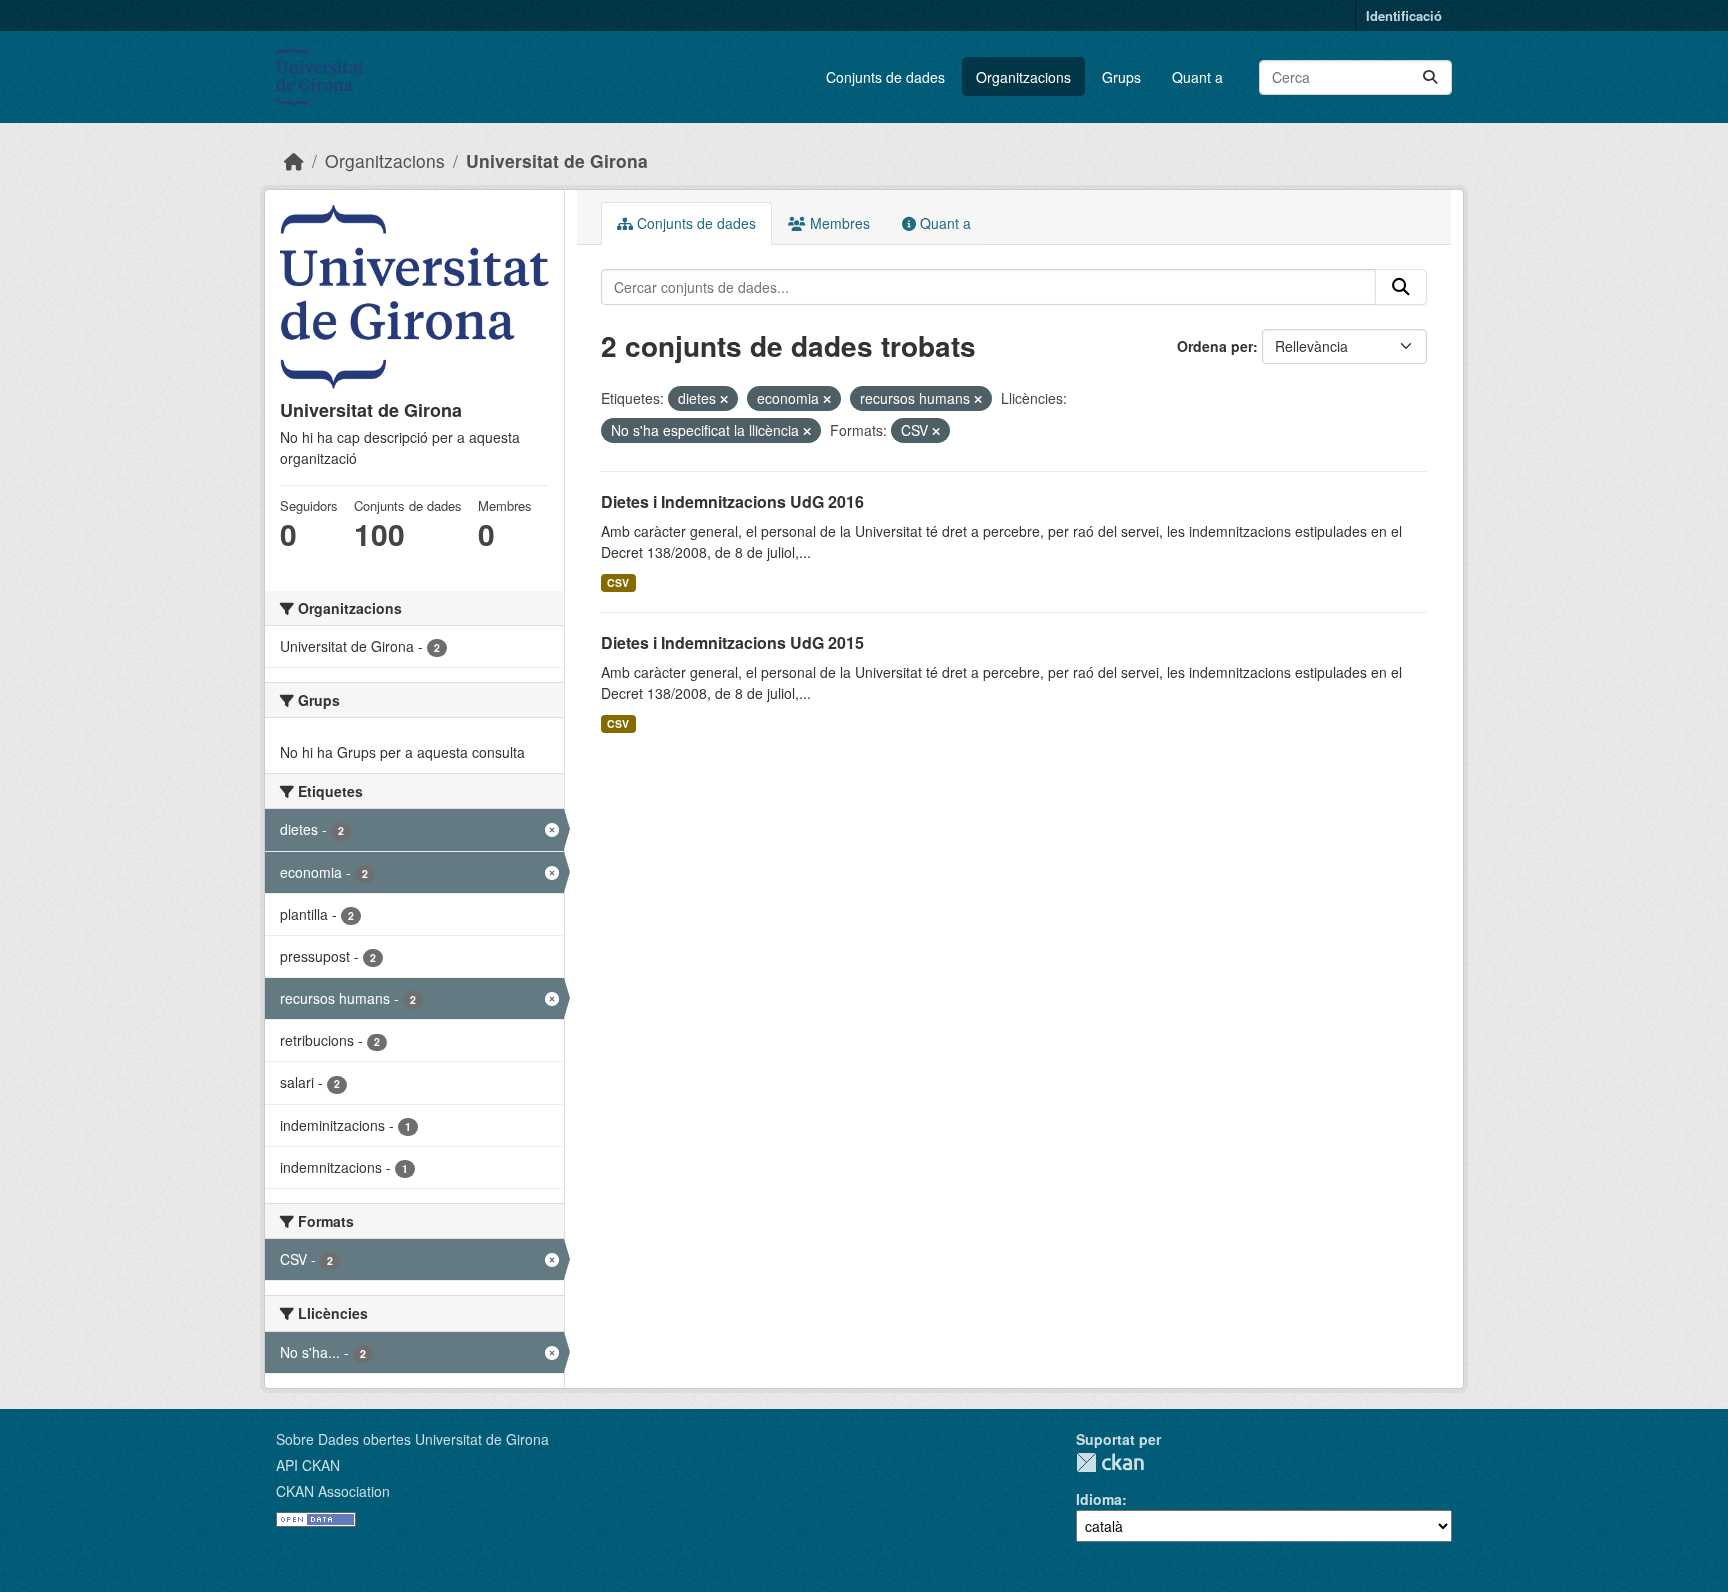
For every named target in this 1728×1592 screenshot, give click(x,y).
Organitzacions (1023, 77)
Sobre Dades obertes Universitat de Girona (412, 1439)
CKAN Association (333, 1491)
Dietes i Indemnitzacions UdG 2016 (732, 501)
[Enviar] (1430, 77)
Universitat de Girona (557, 160)
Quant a (1197, 77)
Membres (838, 223)
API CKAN (308, 1465)
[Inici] (294, 160)
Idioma (1099, 1499)
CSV (618, 582)
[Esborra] (724, 399)
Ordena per (1215, 346)
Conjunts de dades (885, 77)
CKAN (1110, 1462)
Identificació (1404, 15)
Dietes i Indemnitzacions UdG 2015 (732, 642)
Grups (1121, 77)
